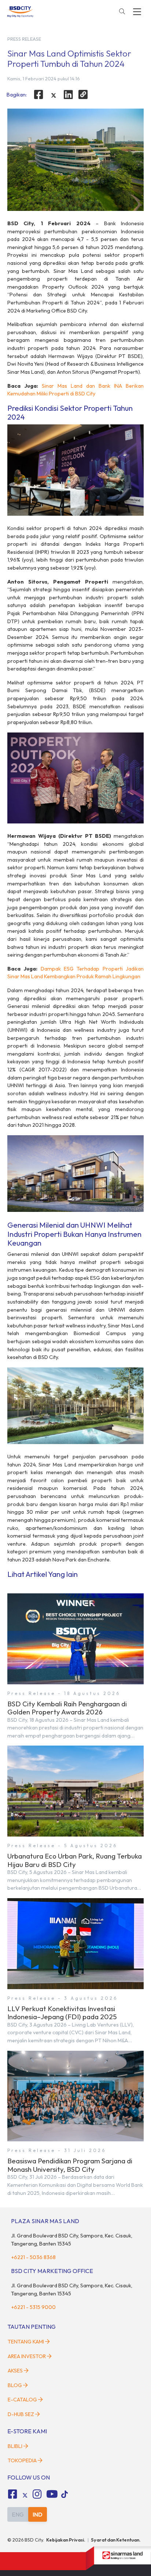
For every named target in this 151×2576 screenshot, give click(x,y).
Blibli (15, 2446)
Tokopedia (22, 2460)
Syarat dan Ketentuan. (116, 2540)
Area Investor (27, 2356)
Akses (15, 2371)
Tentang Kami (26, 2342)
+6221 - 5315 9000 (33, 2307)
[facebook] (38, 95)
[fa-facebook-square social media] (12, 2494)
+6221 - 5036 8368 (33, 2257)
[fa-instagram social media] (37, 2494)
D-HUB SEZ (21, 2414)
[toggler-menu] (137, 12)
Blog (15, 2385)
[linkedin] (69, 95)
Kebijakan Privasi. (66, 2540)
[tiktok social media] (25, 2495)
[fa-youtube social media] (52, 2494)
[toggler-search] (122, 12)
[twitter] (54, 95)
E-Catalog (23, 2400)
